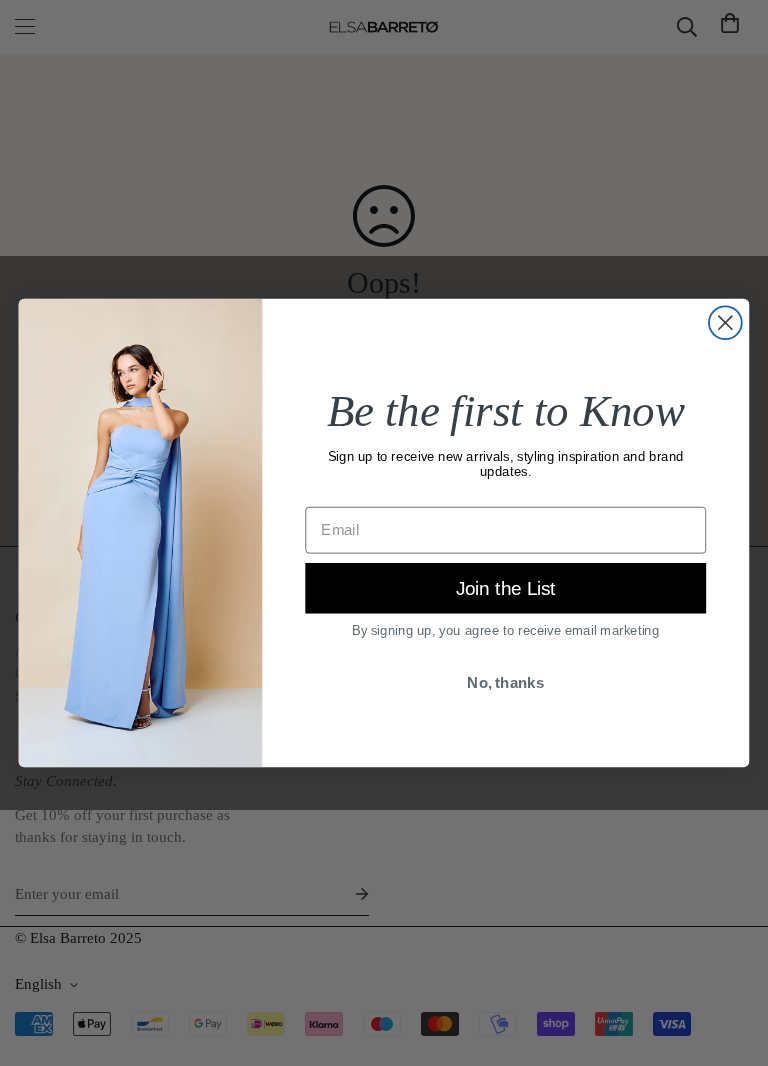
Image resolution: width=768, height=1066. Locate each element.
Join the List (506, 588)
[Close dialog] (725, 322)
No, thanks (505, 683)
